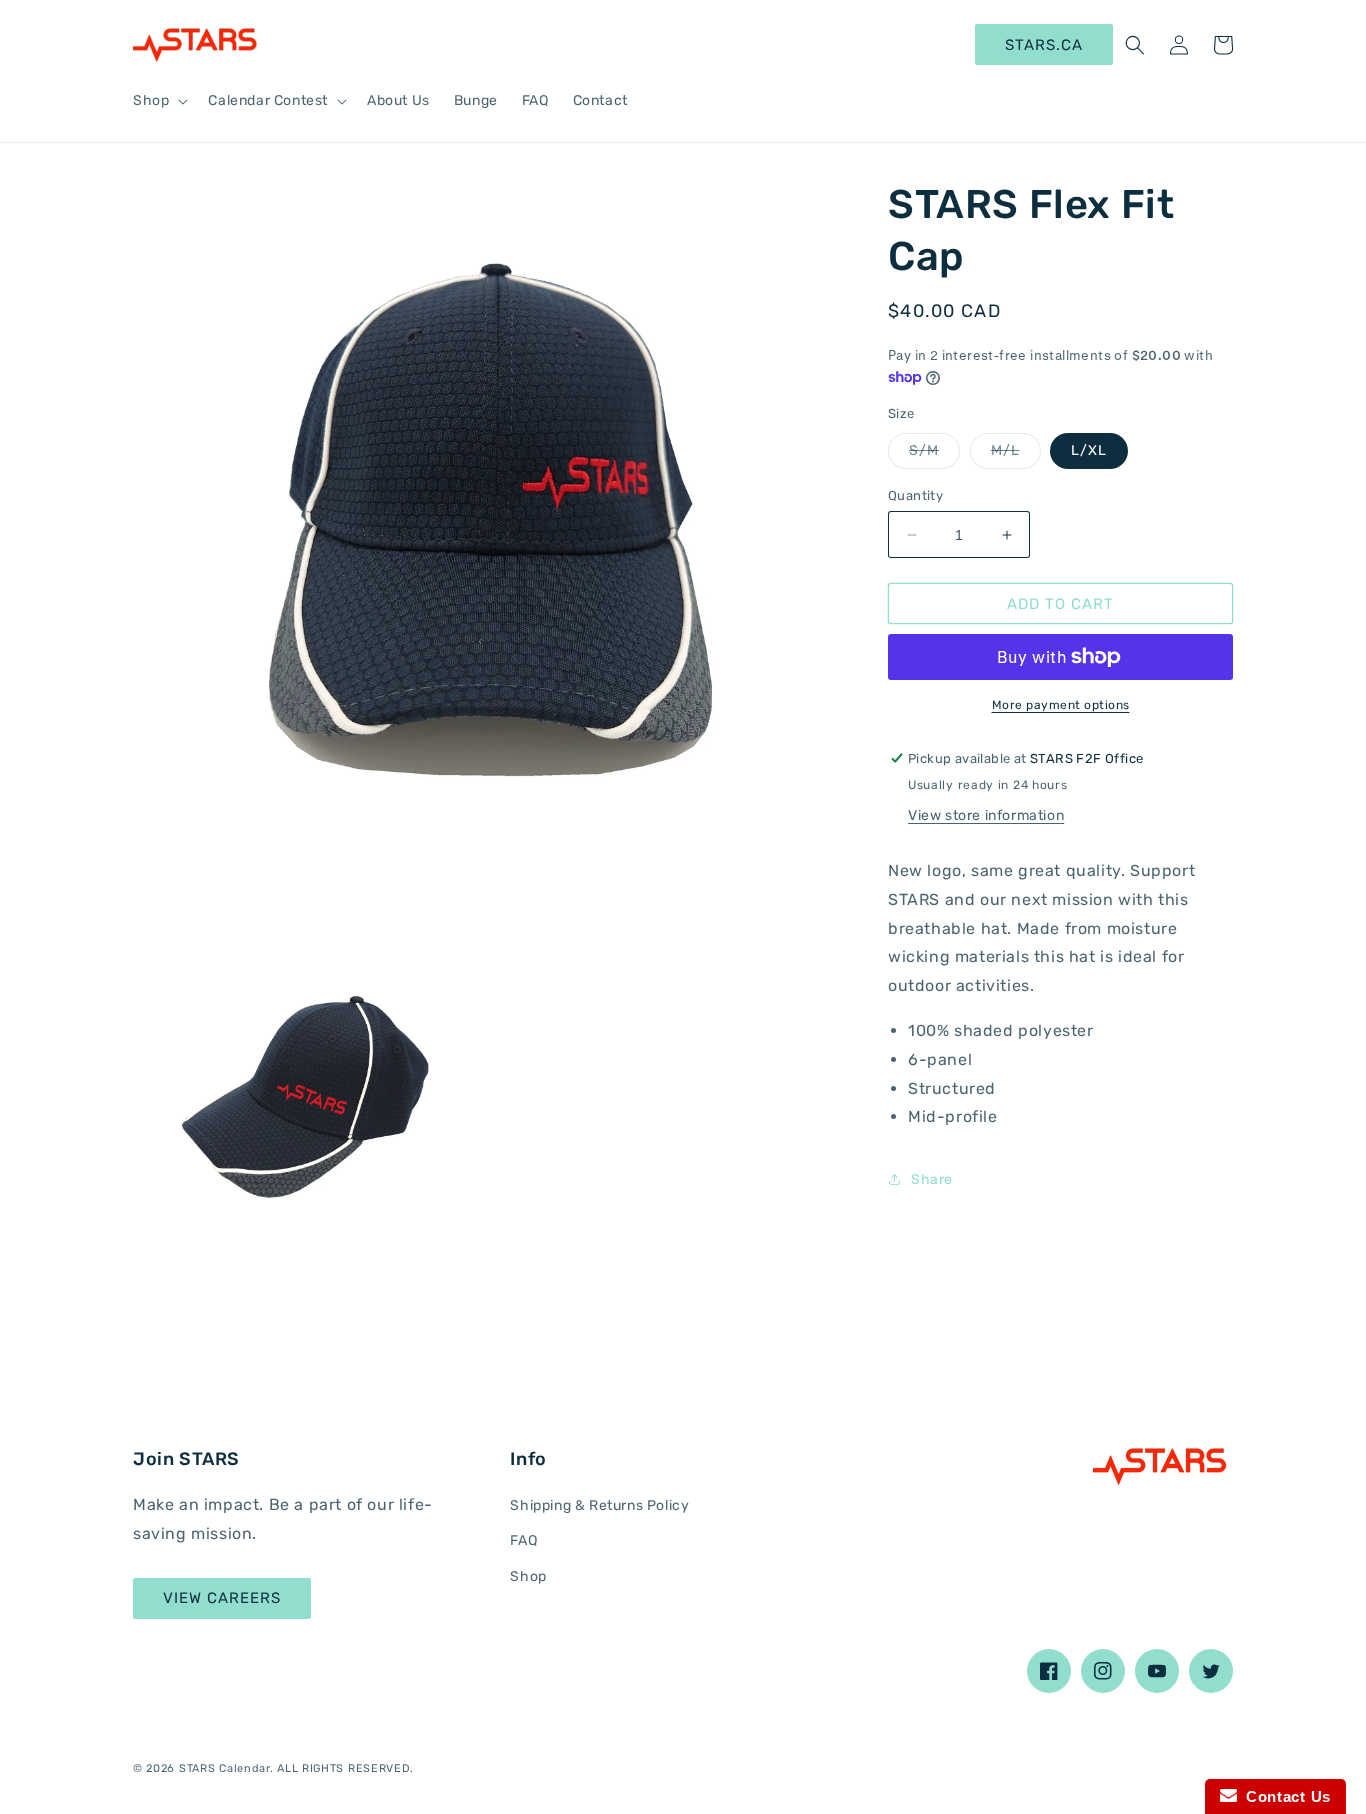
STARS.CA (1044, 45)
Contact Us (1284, 1796)
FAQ (523, 1540)
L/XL (1089, 450)
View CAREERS (222, 1598)
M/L (1016, 455)
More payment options (1061, 705)
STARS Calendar (224, 1768)
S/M (934, 455)
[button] (158, 101)
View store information (986, 815)
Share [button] (932, 1179)
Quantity (915, 495)
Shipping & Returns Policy (599, 1505)
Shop (528, 1576)
